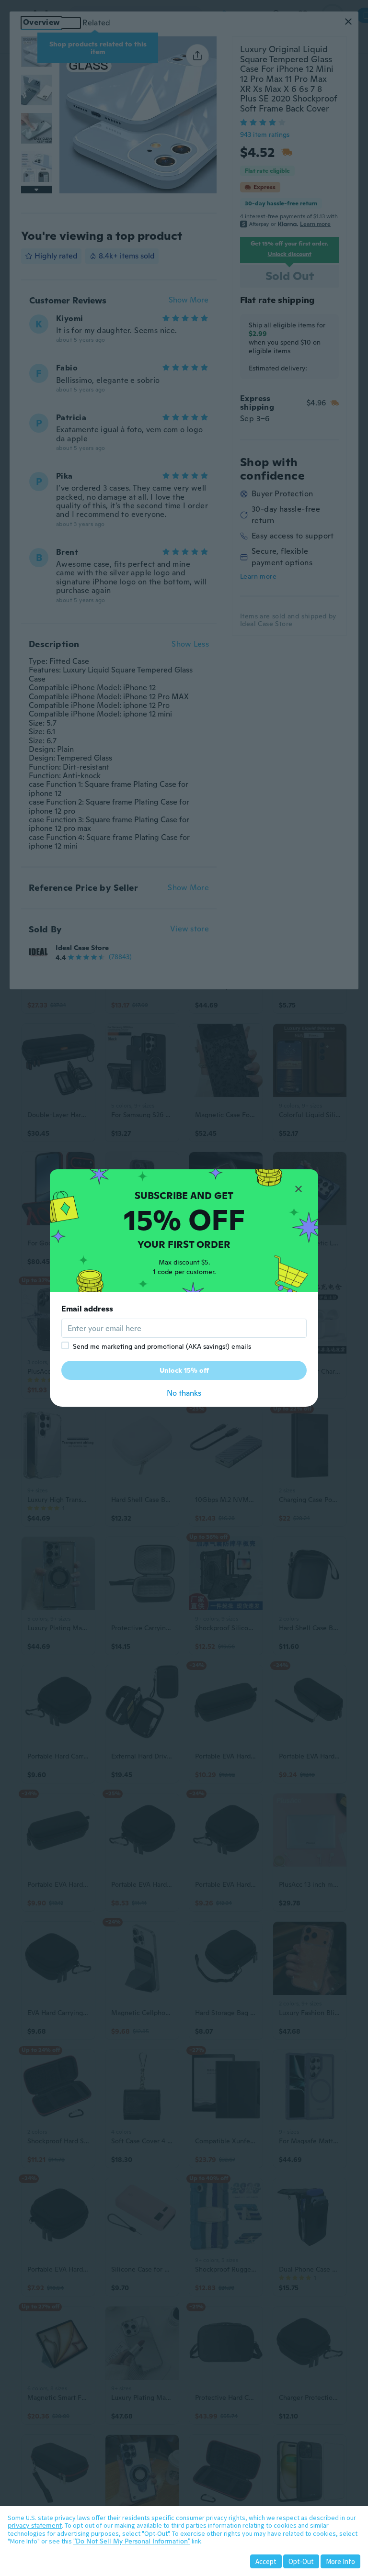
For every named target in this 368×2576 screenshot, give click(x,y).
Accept (266, 2561)
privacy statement (35, 2525)
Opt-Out (301, 2561)
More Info (340, 2561)
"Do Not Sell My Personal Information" (132, 2541)
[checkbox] (65, 1345)
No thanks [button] (184, 1393)
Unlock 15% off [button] (184, 1370)
